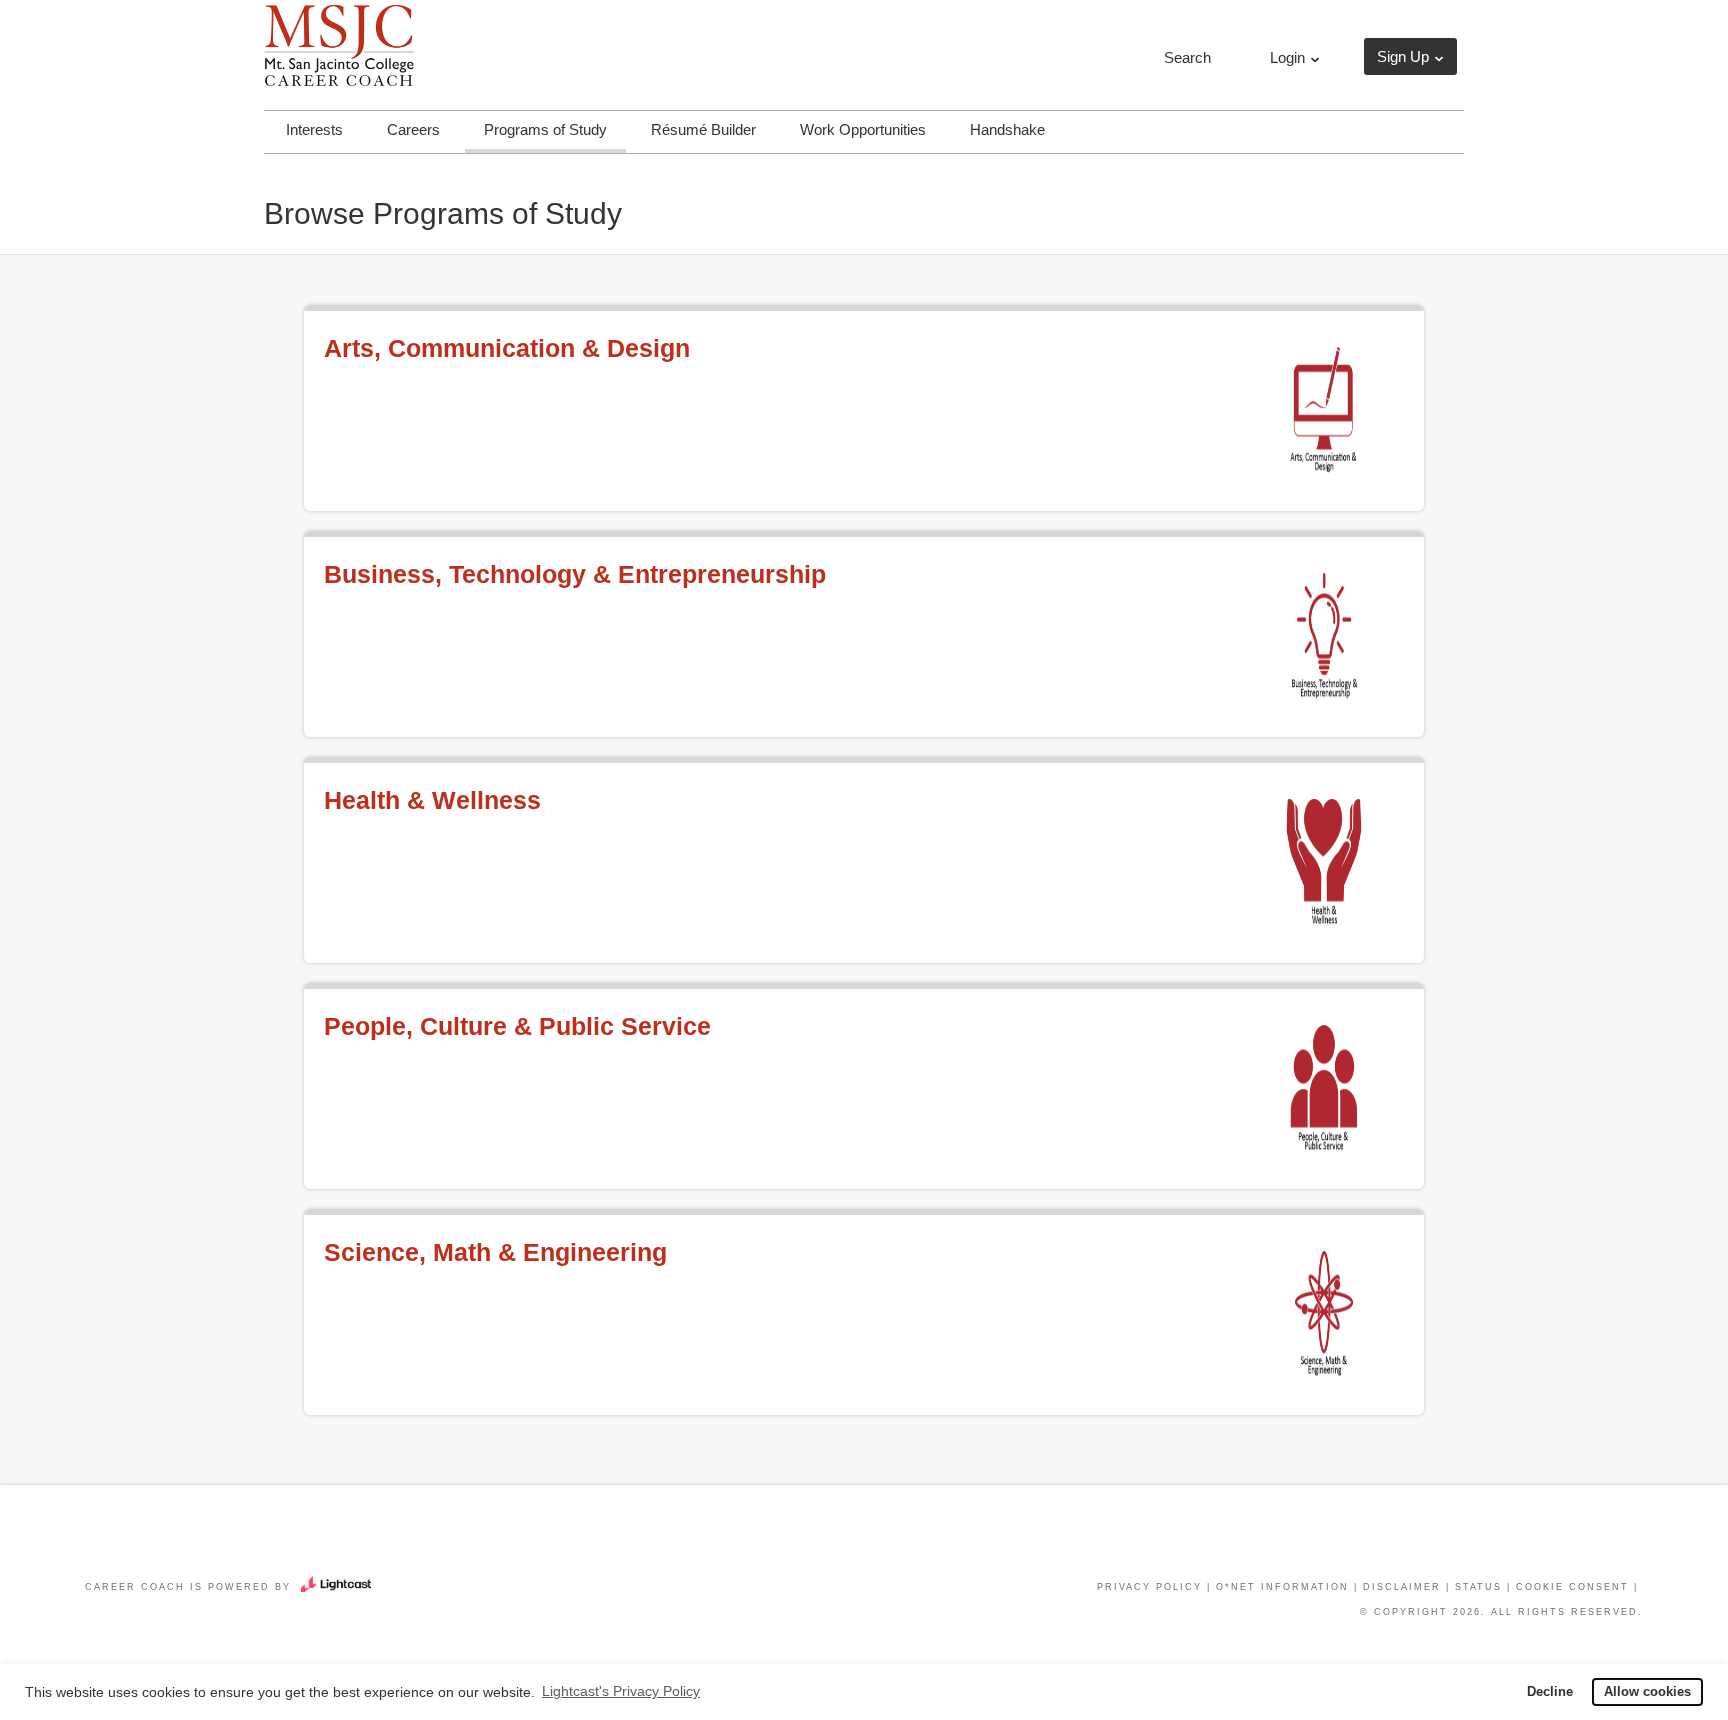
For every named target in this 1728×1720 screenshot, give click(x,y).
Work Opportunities (863, 129)
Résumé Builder (703, 129)
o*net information (1282, 1587)
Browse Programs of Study (443, 213)
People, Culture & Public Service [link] (517, 1026)
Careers (413, 129)
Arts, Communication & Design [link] (507, 348)
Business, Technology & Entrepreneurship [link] (575, 574)
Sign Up (1403, 56)
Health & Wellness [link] (432, 800)
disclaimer (1402, 1587)
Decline (1550, 1692)
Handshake (1007, 129)
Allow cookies (1647, 1692)
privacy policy (1149, 1587)
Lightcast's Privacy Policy (621, 1691)
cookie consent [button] (1572, 1587)
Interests (314, 129)
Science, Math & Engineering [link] (495, 1252)
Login (1287, 57)
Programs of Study (545, 129)
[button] (1185, 58)
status (1478, 1587)
